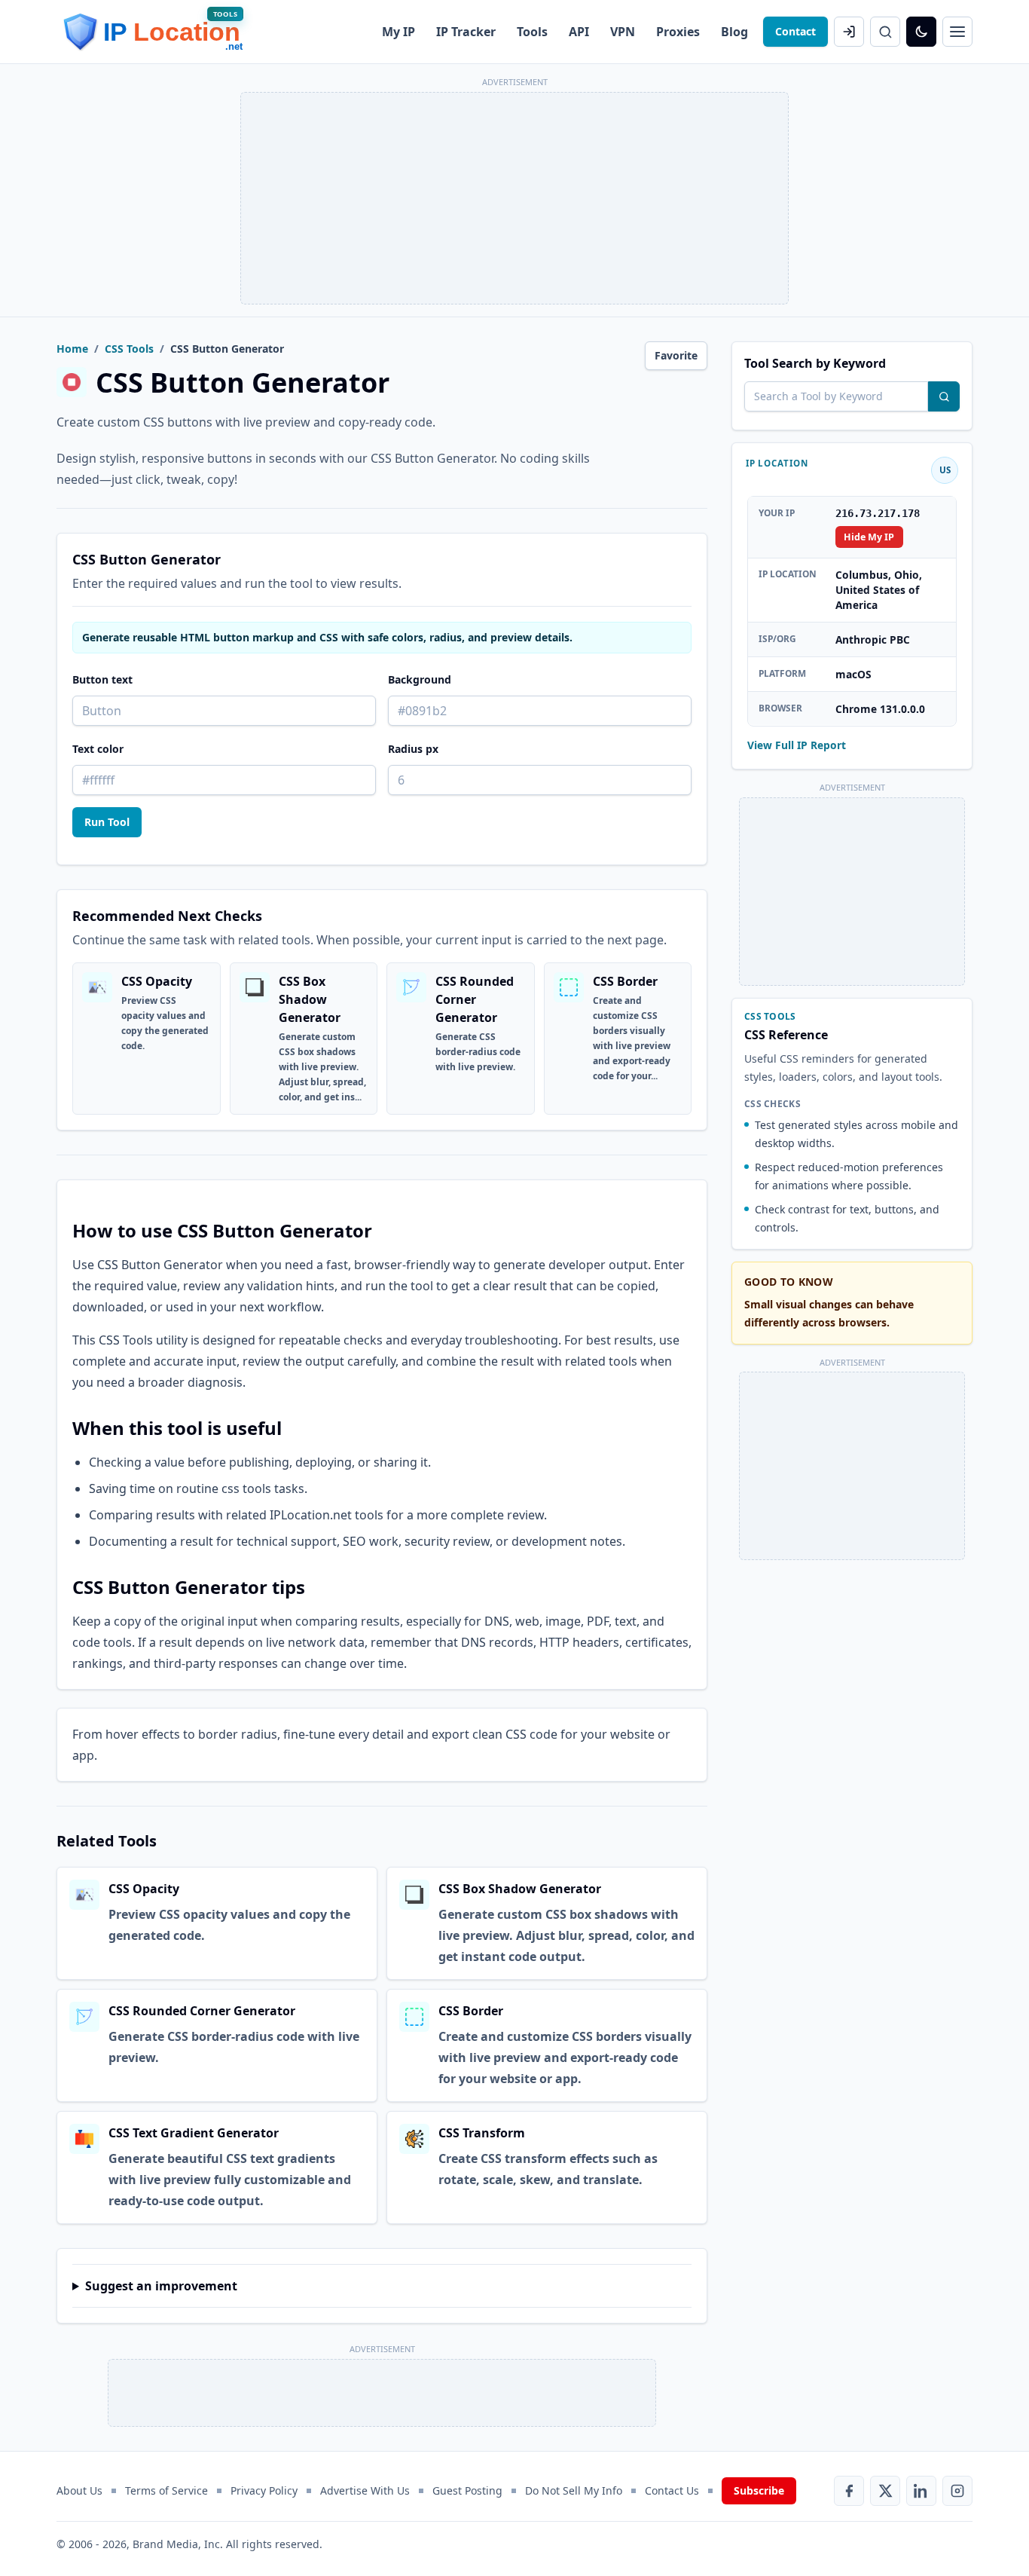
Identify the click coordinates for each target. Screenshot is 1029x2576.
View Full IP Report (797, 744)
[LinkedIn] (921, 2491)
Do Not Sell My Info (574, 2490)
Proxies (678, 32)
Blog (734, 32)
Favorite (676, 355)
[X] (885, 2491)
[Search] (885, 32)
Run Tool (107, 822)
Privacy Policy (264, 2490)
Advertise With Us (365, 2490)
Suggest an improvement (161, 2286)
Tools (532, 32)
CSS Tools (129, 349)
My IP (398, 32)
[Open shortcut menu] (957, 32)
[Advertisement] (514, 198)
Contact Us (672, 2490)
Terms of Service (166, 2490)
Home (72, 349)
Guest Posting (467, 2490)
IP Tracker (466, 32)
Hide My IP (869, 536)
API (579, 32)
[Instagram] (957, 2491)
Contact (795, 31)
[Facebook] (849, 2491)
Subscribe (759, 2490)
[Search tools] (944, 396)
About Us (79, 2490)
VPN (623, 32)
